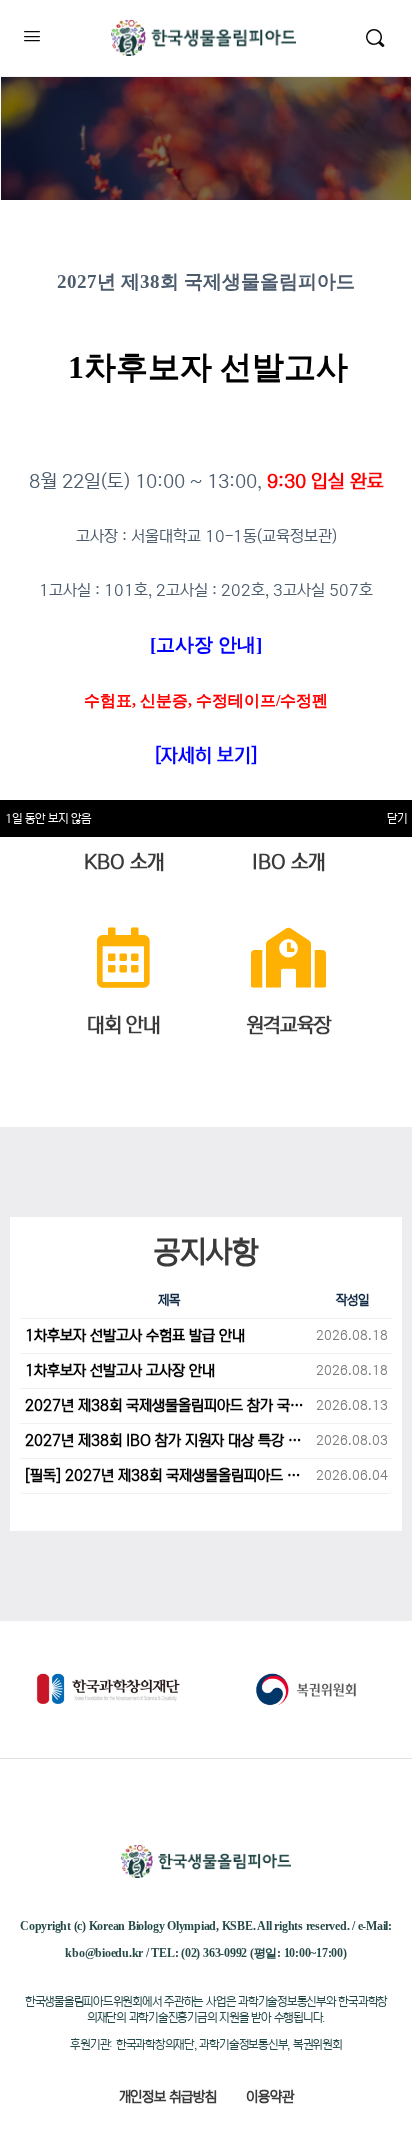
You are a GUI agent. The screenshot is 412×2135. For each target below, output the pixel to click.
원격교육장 (288, 1025)
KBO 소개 (124, 862)
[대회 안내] (124, 958)
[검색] (375, 38)
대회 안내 (123, 1025)
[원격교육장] (288, 958)
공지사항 (206, 1252)
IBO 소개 (288, 862)
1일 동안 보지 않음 (48, 818)
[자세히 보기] (206, 755)
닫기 (397, 818)
